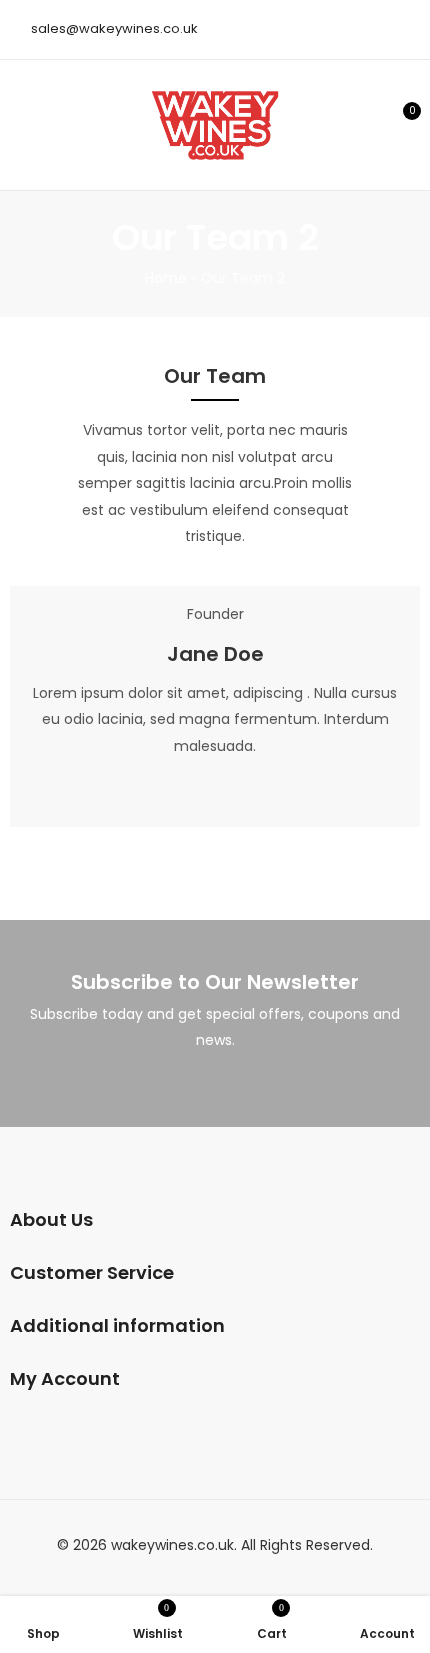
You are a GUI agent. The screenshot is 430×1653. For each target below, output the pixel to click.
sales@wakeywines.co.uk (114, 28)
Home (166, 278)
